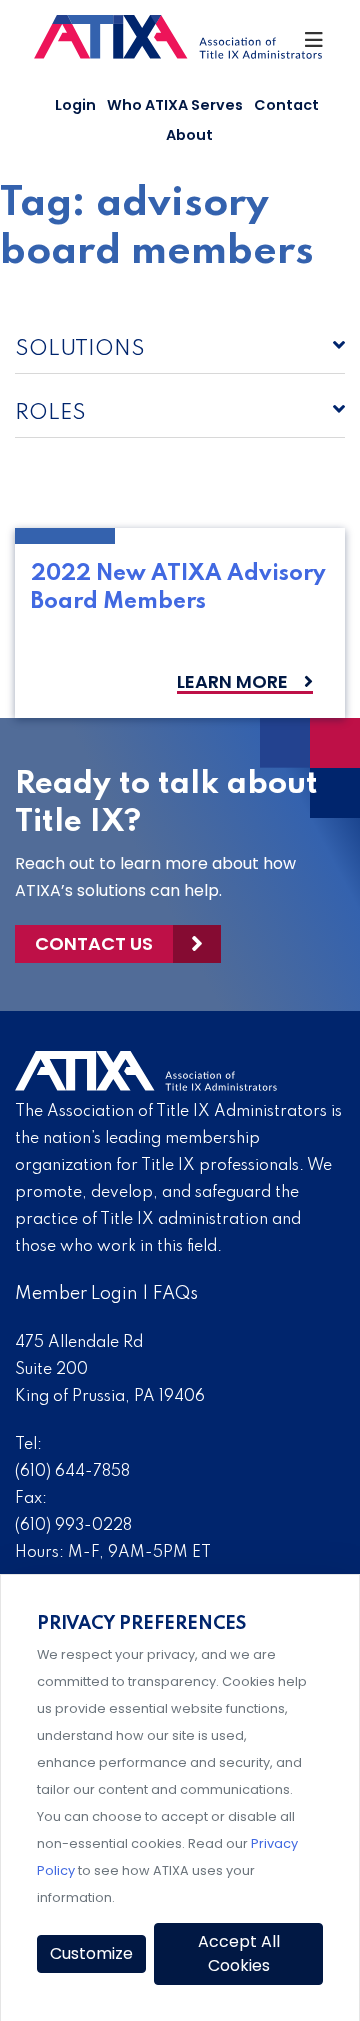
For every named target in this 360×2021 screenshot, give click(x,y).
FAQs (175, 1294)
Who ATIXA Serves (175, 105)
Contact (286, 105)
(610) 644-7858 (72, 1472)
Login (75, 105)
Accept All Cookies (239, 1953)
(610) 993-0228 (73, 1526)
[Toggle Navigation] (314, 45)
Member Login (76, 1294)
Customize (91, 1953)
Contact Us (94, 943)
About (189, 135)
